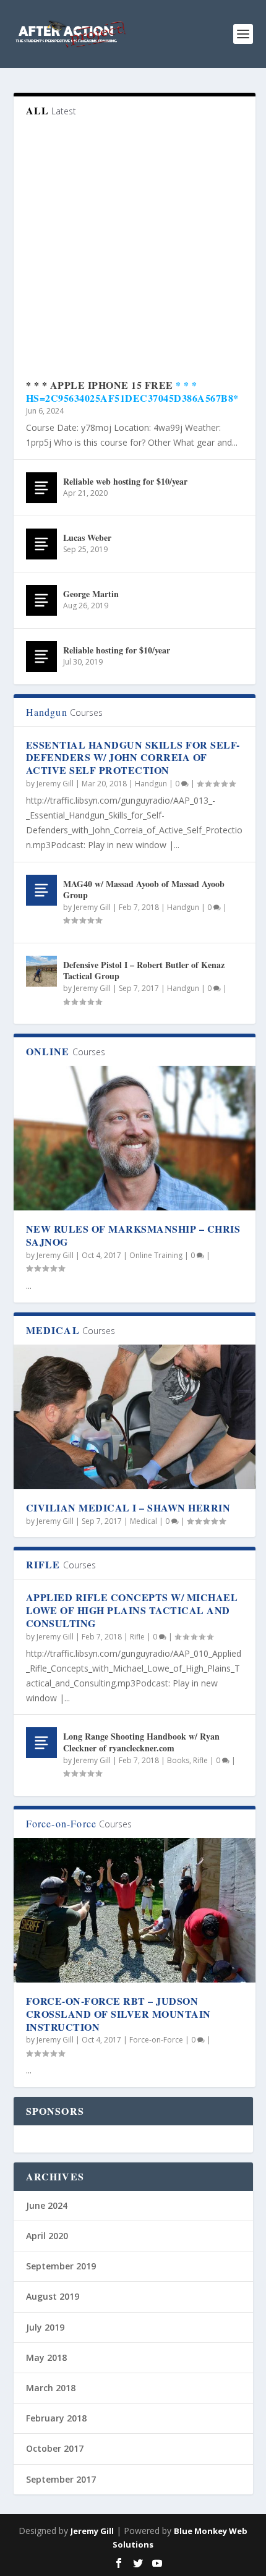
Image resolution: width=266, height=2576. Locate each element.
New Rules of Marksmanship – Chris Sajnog (133, 1235)
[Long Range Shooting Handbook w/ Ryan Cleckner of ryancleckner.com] (41, 1743)
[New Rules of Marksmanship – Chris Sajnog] (135, 1138)
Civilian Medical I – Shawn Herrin (128, 1507)
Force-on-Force (156, 2040)
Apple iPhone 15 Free (112, 385)
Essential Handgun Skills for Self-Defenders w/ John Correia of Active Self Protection (133, 758)
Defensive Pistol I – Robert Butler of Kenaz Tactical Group (144, 970)
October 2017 (55, 2448)
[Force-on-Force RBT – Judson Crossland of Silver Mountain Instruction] (135, 1910)
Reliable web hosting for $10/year (125, 481)
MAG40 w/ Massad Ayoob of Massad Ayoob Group (144, 889)
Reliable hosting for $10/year (117, 650)
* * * (38, 385)
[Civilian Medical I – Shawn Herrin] (135, 1417)
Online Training (156, 1255)
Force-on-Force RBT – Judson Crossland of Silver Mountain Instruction (118, 2014)
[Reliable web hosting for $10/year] (41, 488)
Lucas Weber (87, 538)
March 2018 (51, 2388)
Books (178, 1760)
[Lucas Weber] (41, 544)
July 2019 (45, 2327)
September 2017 (61, 2479)
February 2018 (56, 2418)
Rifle (137, 1637)
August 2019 (53, 2296)
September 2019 (61, 2266)
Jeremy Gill (55, 784)
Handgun (151, 784)
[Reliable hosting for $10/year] (41, 657)
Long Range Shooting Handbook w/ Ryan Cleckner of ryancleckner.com (141, 1742)
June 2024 (47, 2205)
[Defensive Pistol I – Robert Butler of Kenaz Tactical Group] (41, 971)
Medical (144, 1521)
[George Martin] (41, 600)
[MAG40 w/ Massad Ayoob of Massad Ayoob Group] (41, 890)
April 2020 (47, 2236)
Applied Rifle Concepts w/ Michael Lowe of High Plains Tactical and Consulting (132, 1610)
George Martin (91, 594)
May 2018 (46, 2357)
